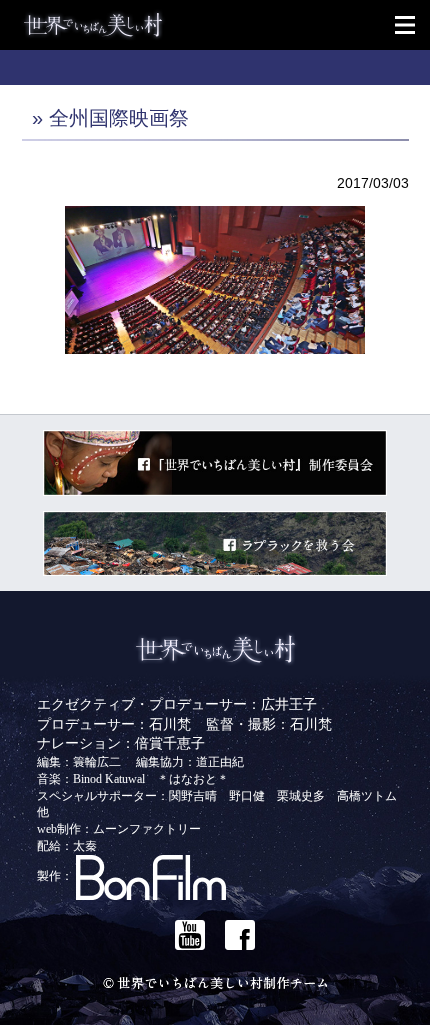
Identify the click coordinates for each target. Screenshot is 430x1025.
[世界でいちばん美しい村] (225, 25)
